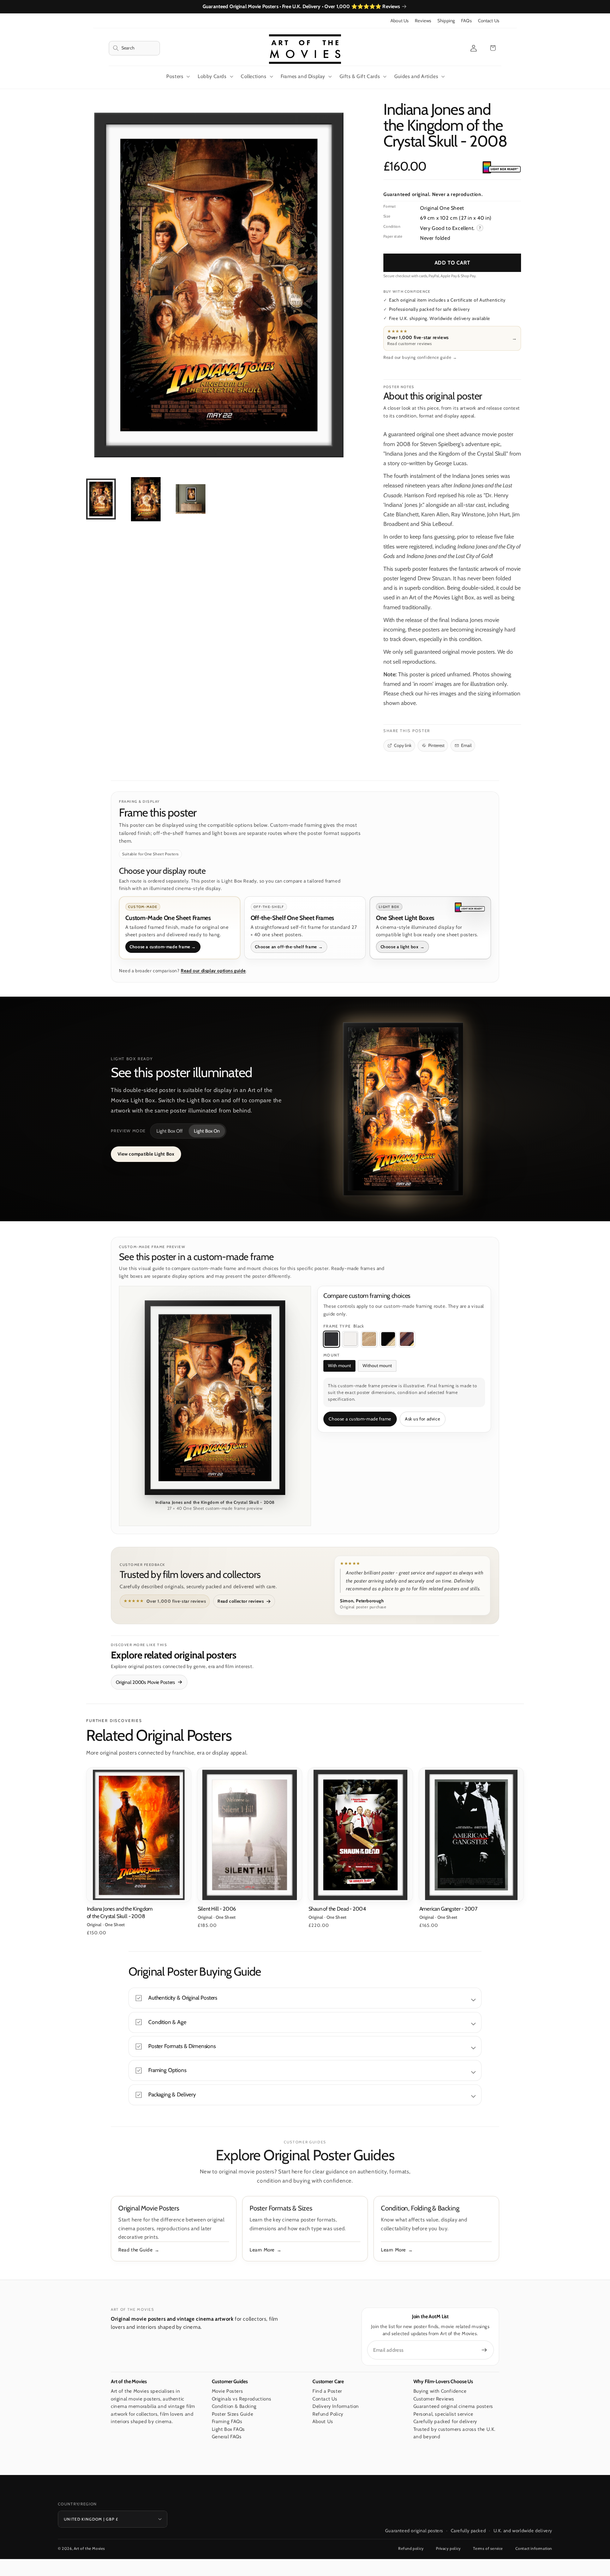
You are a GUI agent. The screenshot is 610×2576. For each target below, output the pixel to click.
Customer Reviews (434, 2399)
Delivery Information (336, 2406)
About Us (399, 21)
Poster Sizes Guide (233, 2414)
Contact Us (489, 21)
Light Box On (207, 1131)
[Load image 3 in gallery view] (191, 499)
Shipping (446, 21)
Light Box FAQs (228, 2429)
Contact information (534, 2548)
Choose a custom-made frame (360, 1419)
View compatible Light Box (146, 1154)
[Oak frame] (369, 1339)
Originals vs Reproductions (242, 2399)
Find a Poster (327, 2391)
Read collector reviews (241, 1601)
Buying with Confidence (440, 2391)
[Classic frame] (407, 1339)
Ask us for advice (422, 1419)
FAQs (466, 21)
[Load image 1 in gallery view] (101, 499)
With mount (339, 1366)
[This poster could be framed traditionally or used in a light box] (501, 168)
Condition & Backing (234, 2406)
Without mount (377, 1366)
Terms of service (488, 2548)
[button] (134, 48)
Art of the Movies (89, 2548)
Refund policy (411, 2548)
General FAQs (227, 2436)
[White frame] (350, 1339)
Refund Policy (328, 2414)
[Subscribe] (484, 2350)
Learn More (262, 2250)
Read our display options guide (213, 971)
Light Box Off (169, 1131)
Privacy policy (448, 2548)
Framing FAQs (227, 2421)
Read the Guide (135, 2250)
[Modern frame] (388, 1339)
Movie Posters (228, 2391)
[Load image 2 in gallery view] (146, 499)
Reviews (423, 21)
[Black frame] (331, 1339)
